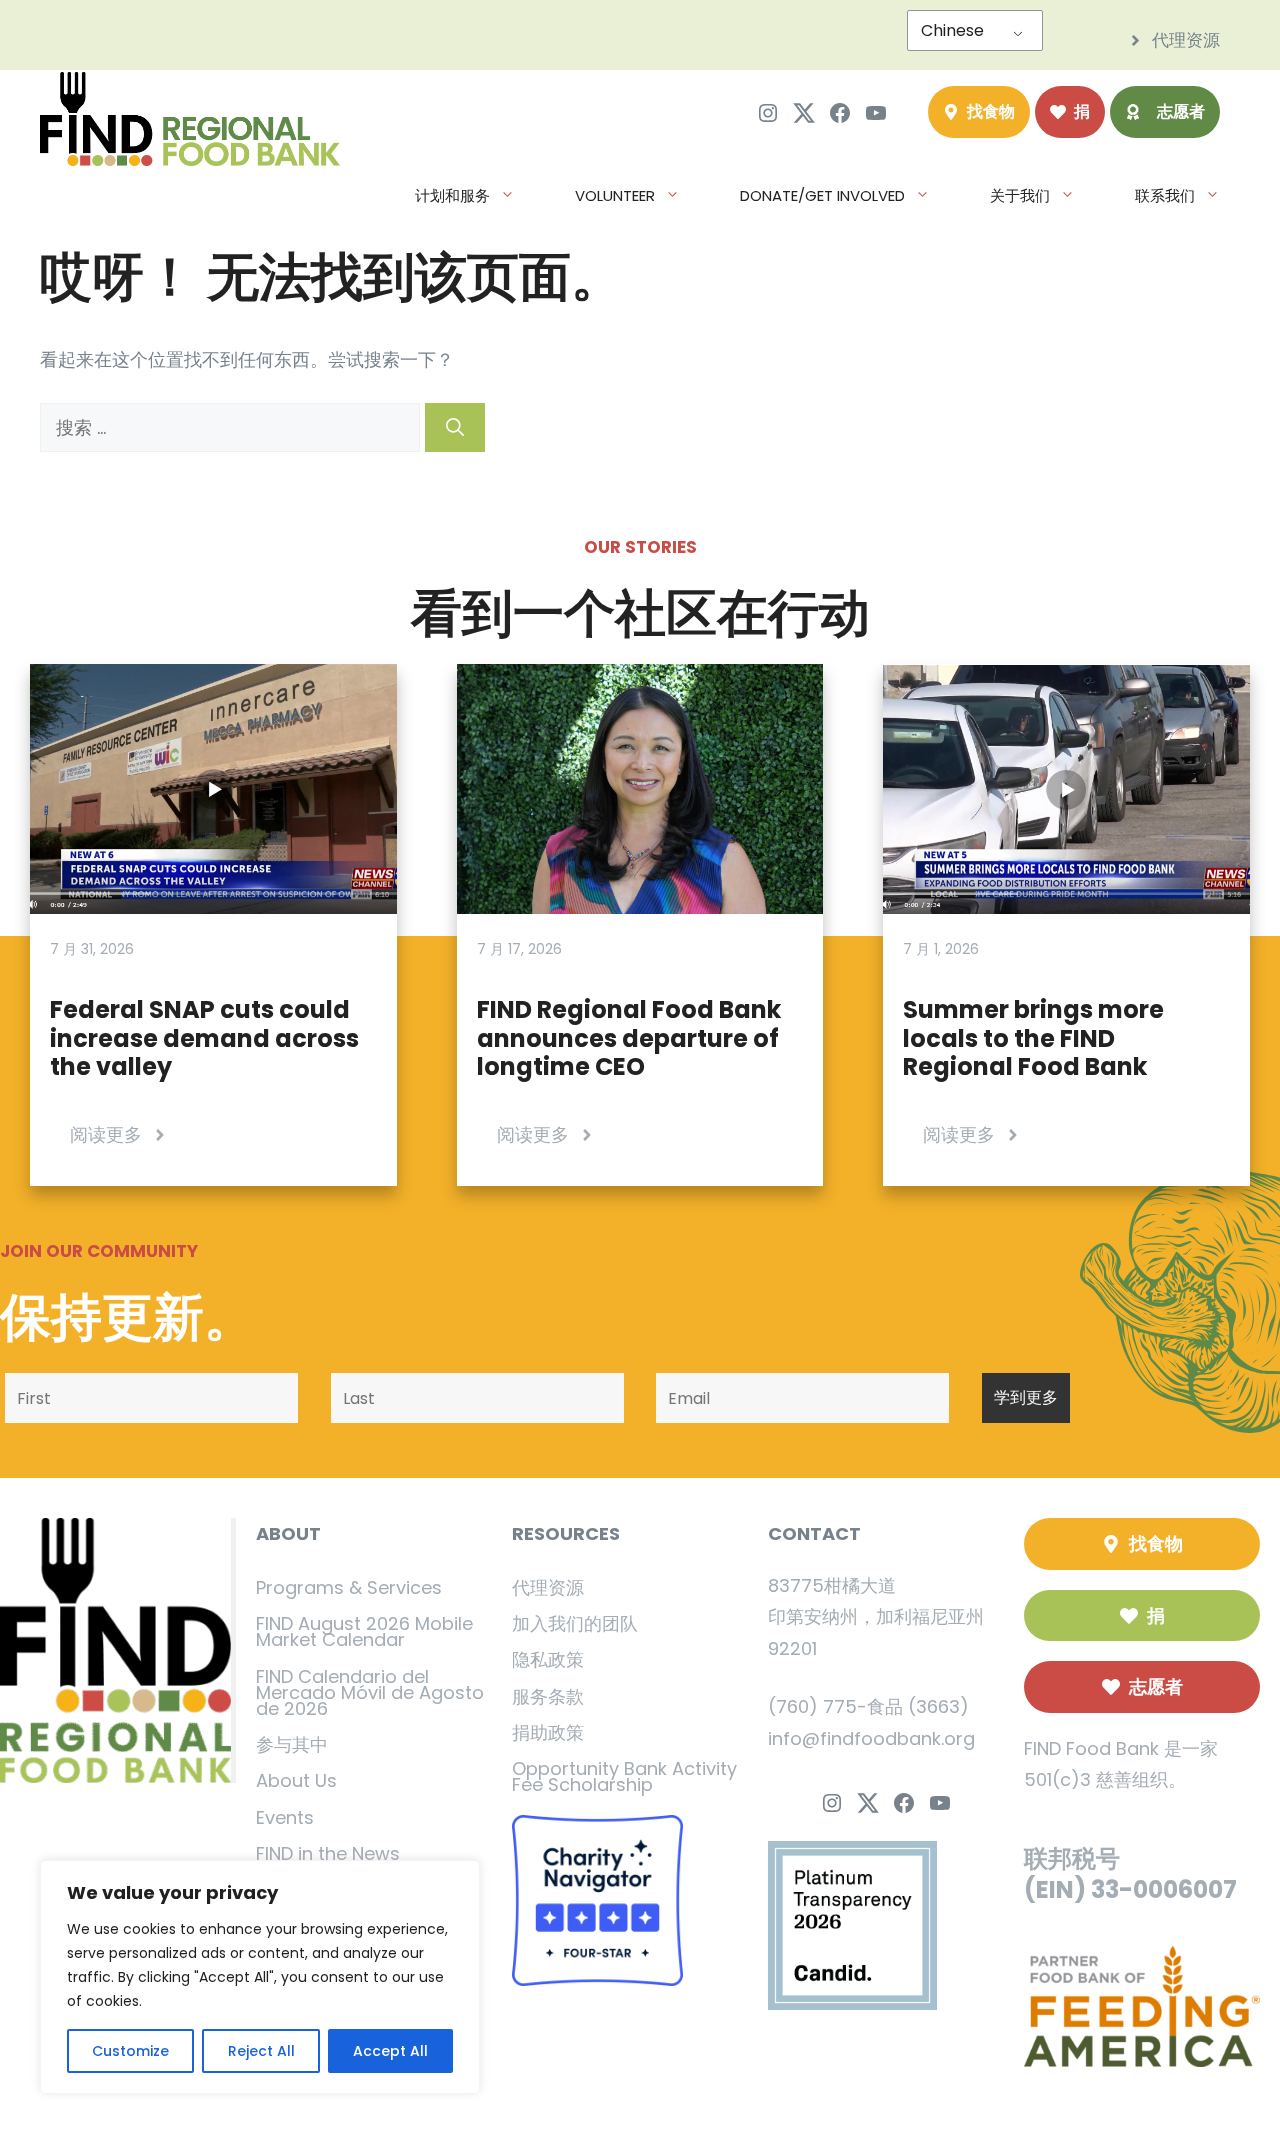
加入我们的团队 (575, 1623)
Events (285, 1817)
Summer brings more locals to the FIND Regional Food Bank (1033, 1038)
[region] (260, 1977)
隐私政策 (548, 1659)
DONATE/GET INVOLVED (822, 195)
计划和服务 (452, 195)
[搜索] (455, 427)
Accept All (390, 2051)
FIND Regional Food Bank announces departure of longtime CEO (629, 1038)
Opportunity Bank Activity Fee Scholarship (624, 1776)
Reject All (261, 2051)
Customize (130, 2051)
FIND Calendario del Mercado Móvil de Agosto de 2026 (370, 1692)
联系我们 (1165, 195)
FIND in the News (328, 1853)
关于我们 (1020, 195)
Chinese (952, 30)
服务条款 (548, 1696)
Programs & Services (349, 1587)
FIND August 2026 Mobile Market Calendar (364, 1631)
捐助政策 (548, 1732)
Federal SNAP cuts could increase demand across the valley (204, 1038)
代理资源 (548, 1587)
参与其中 (292, 1744)
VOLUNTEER (615, 195)
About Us (296, 1780)
